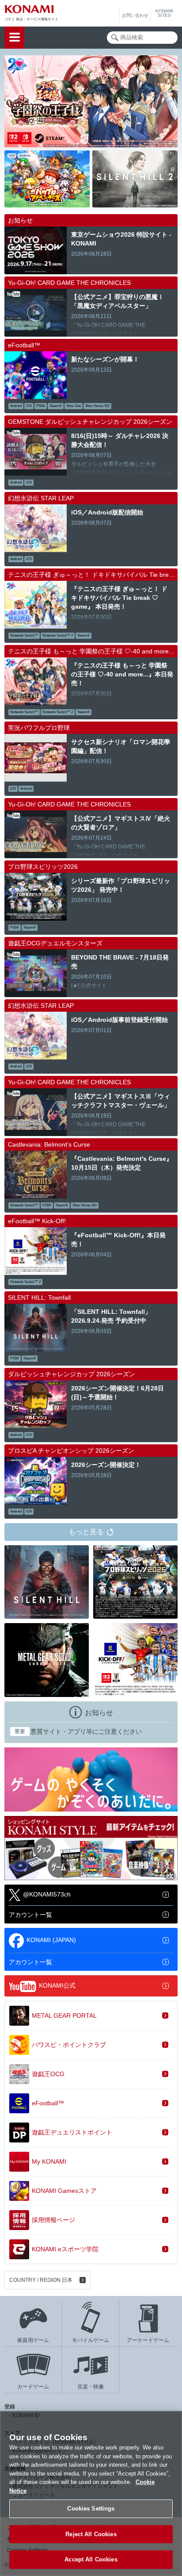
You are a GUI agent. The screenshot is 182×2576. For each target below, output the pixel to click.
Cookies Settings (91, 2509)
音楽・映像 (91, 2387)
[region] (91, 2493)
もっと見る (86, 1532)
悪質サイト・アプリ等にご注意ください (78, 1731)
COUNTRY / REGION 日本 (41, 2280)
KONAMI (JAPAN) (51, 1940)
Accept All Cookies (91, 2559)
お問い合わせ (135, 15)
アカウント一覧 (30, 1915)
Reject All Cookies (91, 2534)
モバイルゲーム (91, 2340)
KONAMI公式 (57, 1985)
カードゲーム (33, 2387)
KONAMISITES (164, 13)
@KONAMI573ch (47, 1894)
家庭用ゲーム (33, 2340)
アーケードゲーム (148, 2340)
